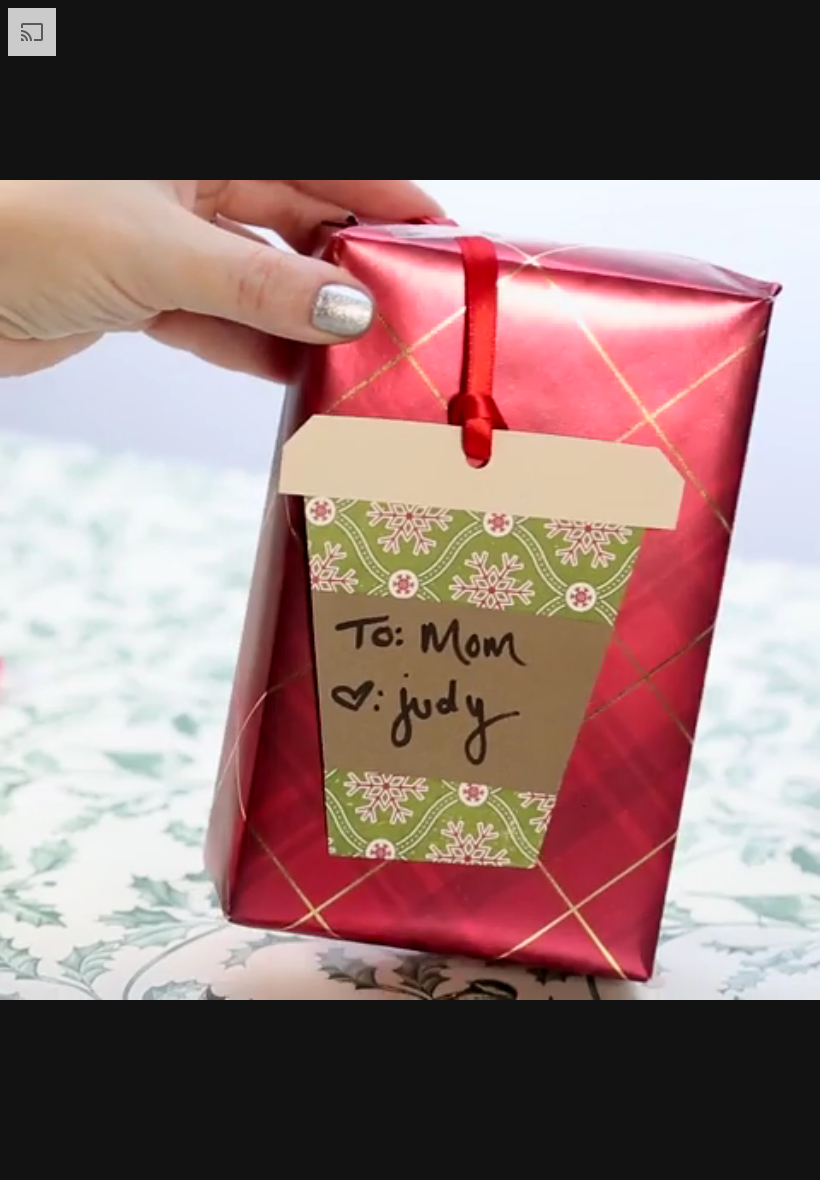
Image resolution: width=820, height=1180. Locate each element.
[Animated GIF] (410, 590)
